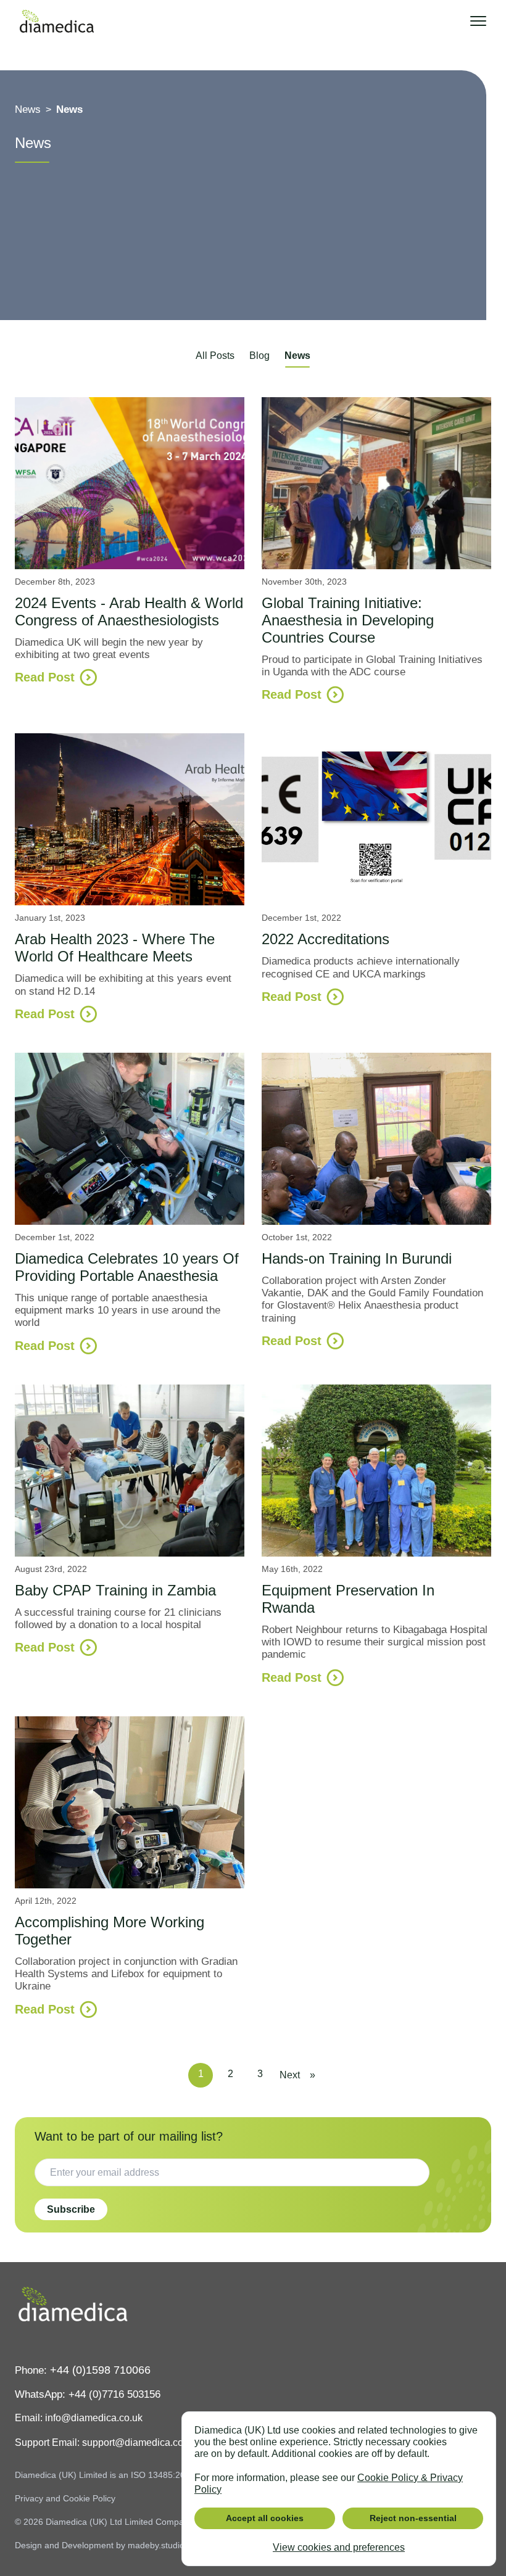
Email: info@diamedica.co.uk (79, 2418)
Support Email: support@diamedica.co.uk (106, 2442)
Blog (259, 356)
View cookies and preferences (339, 2547)
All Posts (215, 356)
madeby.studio (156, 2545)
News (297, 356)
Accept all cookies (265, 2518)
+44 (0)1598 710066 (100, 2370)
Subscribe (71, 2209)
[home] (57, 21)
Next (290, 2075)
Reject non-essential (413, 2518)
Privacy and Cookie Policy (65, 2498)
